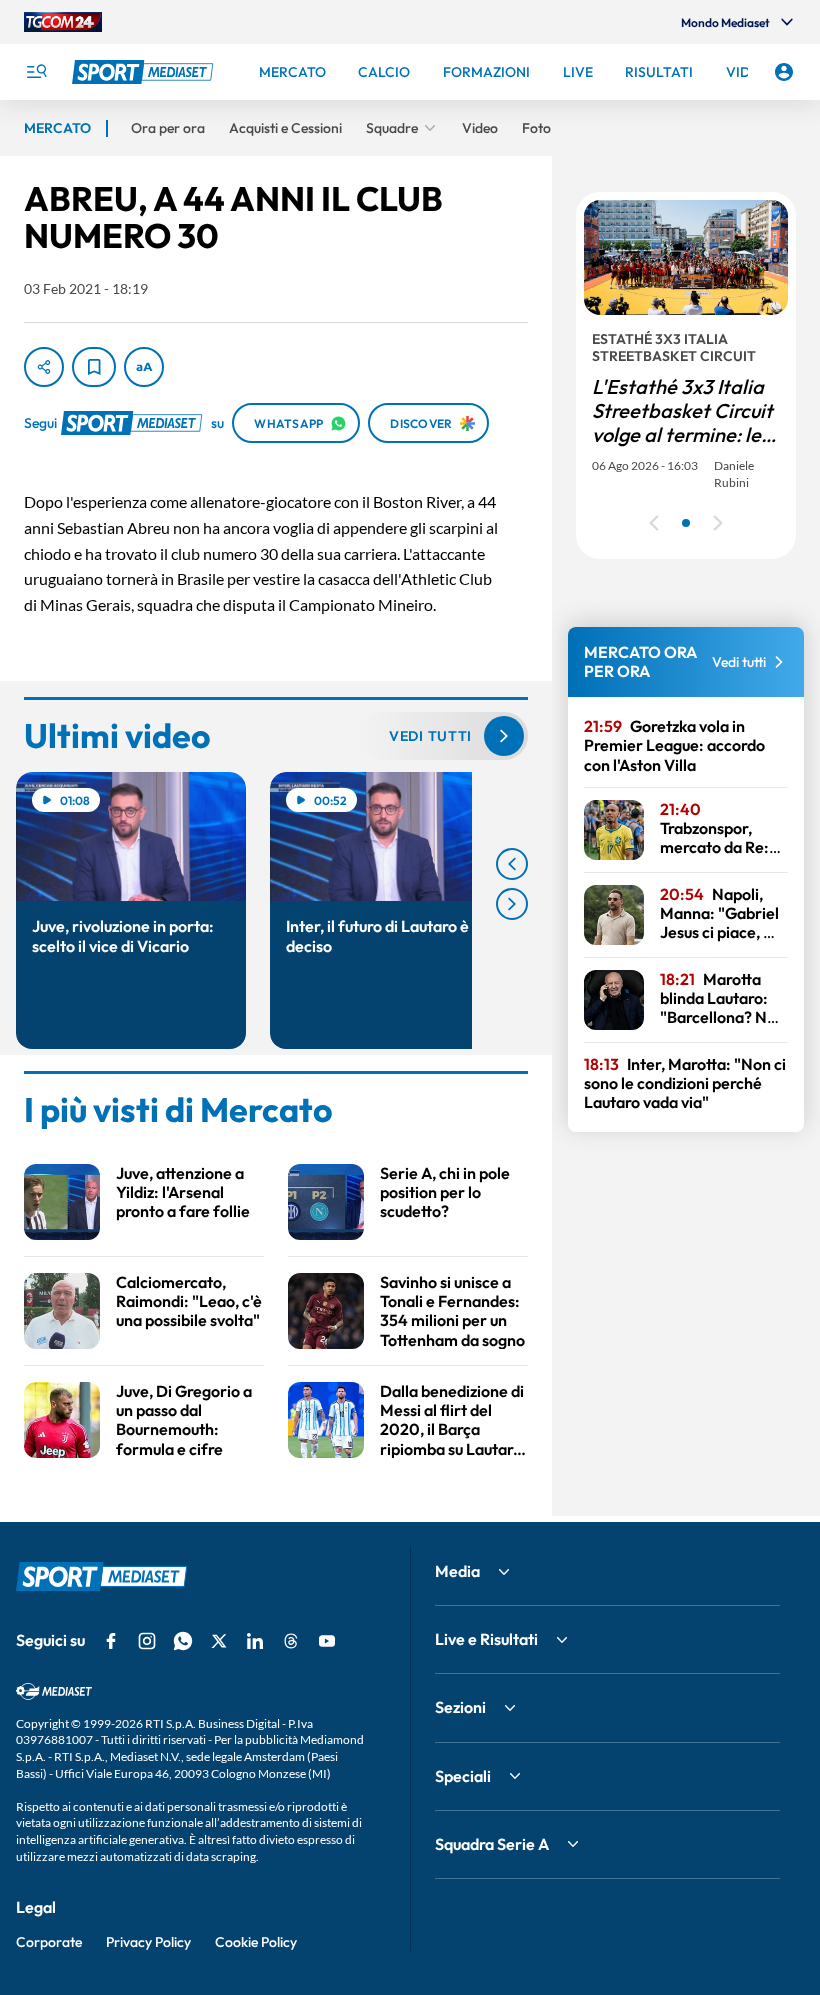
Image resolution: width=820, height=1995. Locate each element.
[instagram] (147, 1641)
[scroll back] (512, 864)
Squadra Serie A (492, 1844)
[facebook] (111, 1641)
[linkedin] (255, 1641)
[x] (219, 1641)
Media (457, 1571)
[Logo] (145, 72)
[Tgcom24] (63, 22)
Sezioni (460, 1707)
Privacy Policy (148, 1942)
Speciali (463, 1776)
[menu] (36, 72)
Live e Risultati (486, 1639)
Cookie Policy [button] (256, 1942)
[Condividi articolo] (44, 367)
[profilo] (784, 72)
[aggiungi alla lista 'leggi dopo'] (94, 367)
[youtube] (327, 1641)
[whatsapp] (183, 1641)
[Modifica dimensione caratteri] (144, 367)
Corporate (49, 1942)
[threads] (291, 1641)
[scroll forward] (512, 904)
